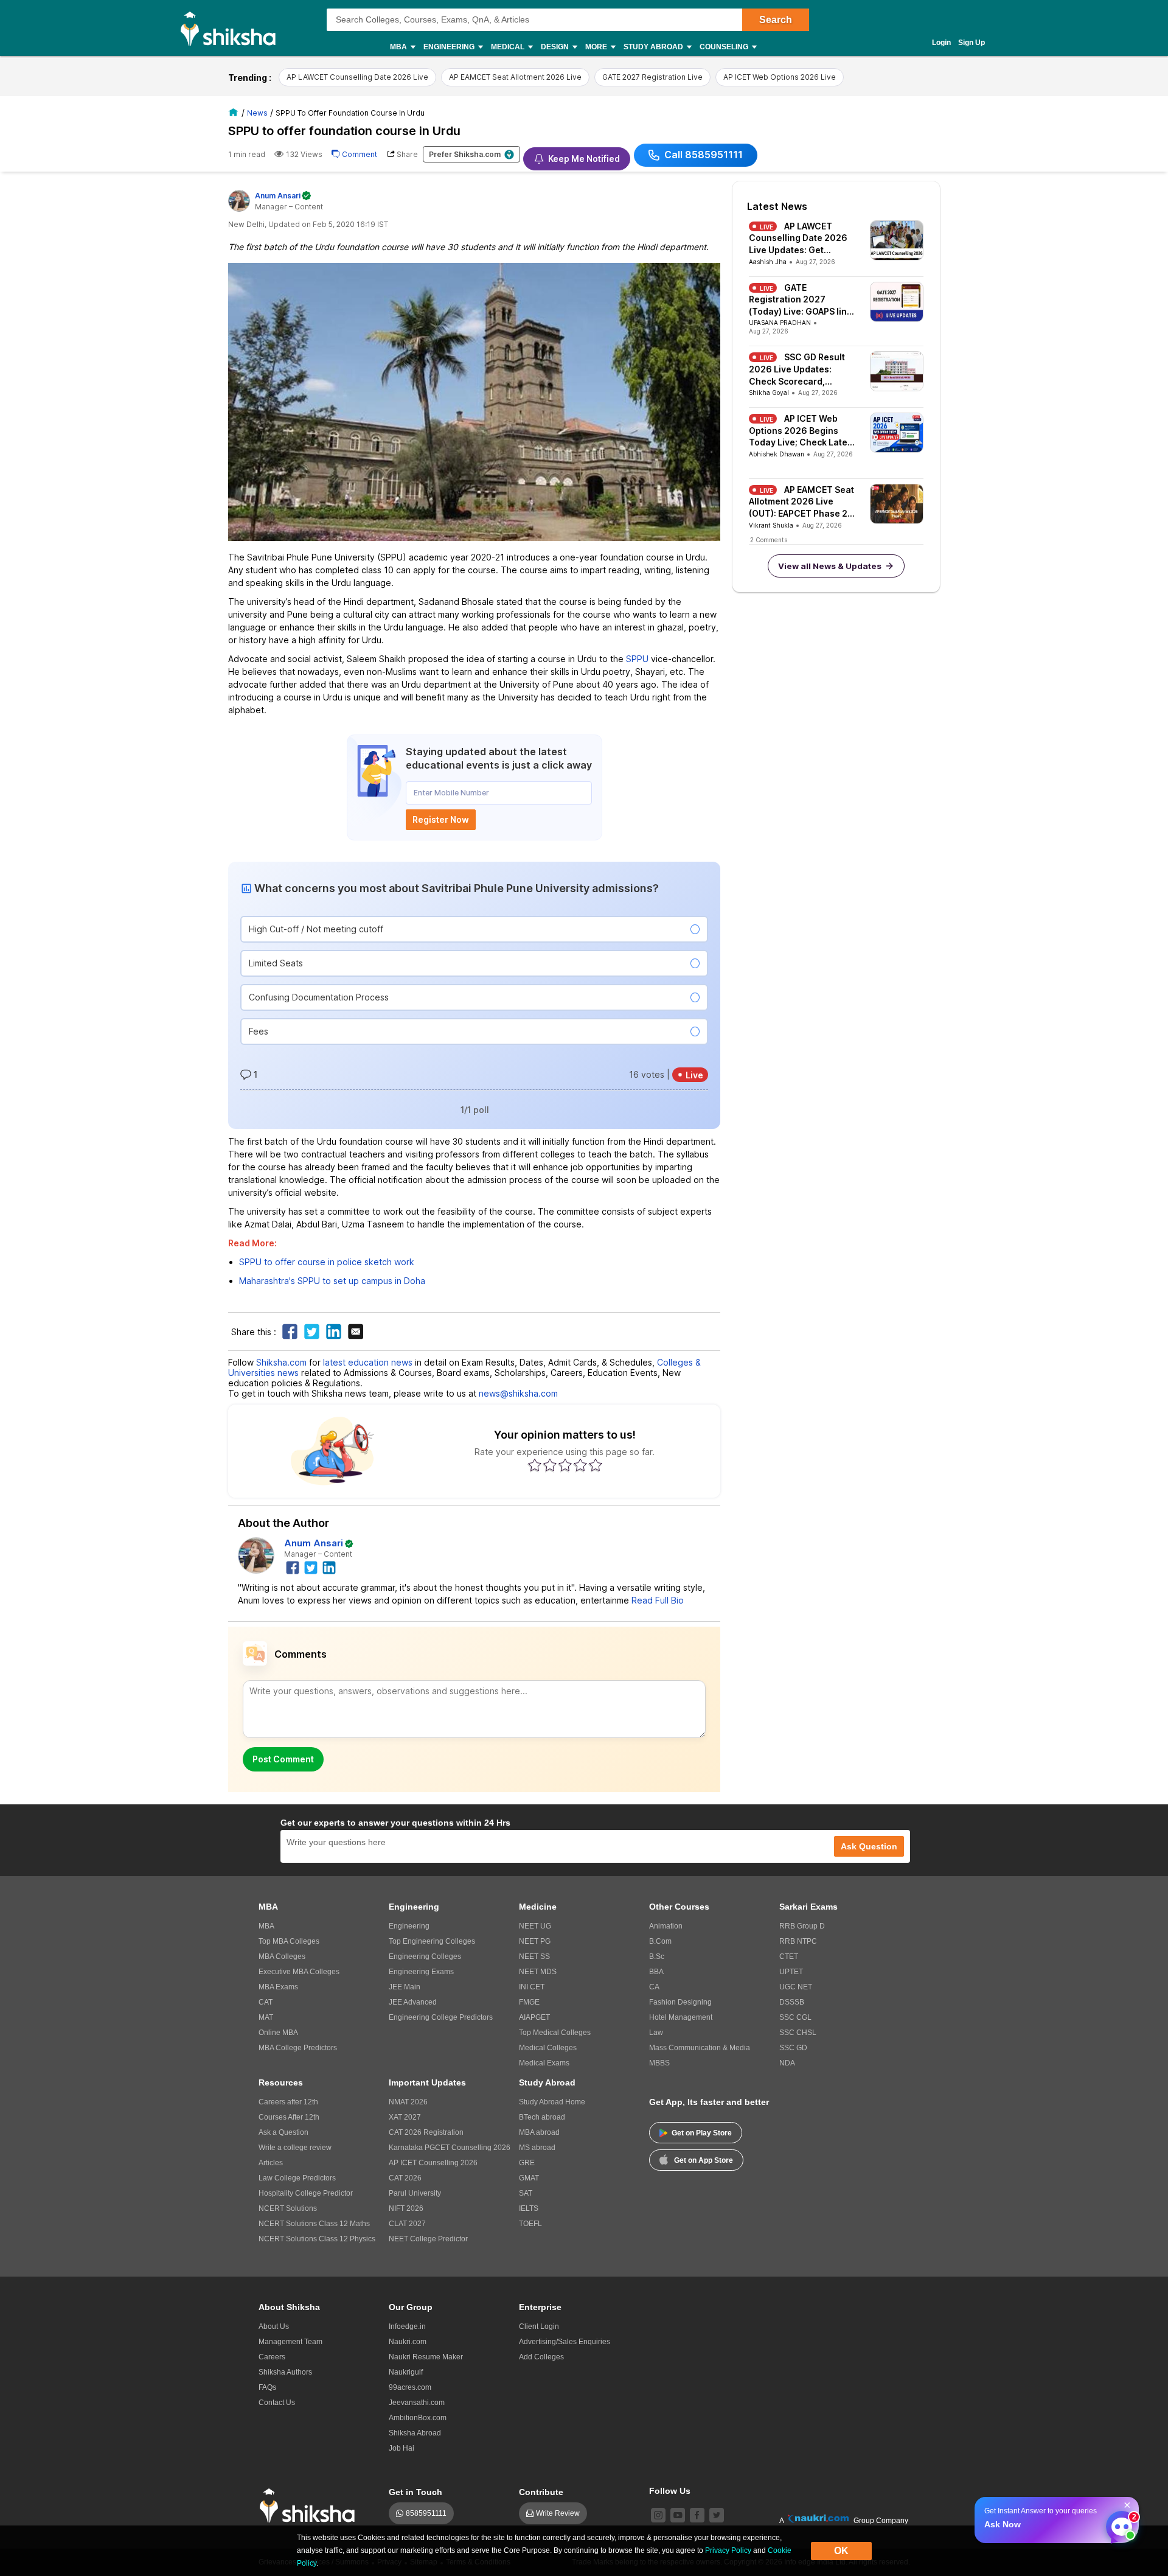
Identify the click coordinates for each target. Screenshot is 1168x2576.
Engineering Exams (421, 1972)
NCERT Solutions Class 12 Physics (317, 2239)
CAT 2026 (405, 2178)
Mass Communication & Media (700, 2048)
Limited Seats (276, 963)
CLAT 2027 (407, 2224)
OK (841, 2551)
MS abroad (537, 2148)
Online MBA (278, 2033)
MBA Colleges (282, 1956)
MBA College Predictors (298, 2048)
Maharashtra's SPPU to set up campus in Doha (332, 1281)
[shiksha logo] (311, 2506)
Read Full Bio (658, 1600)
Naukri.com (408, 2342)
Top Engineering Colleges (432, 1941)
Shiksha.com (281, 1362)
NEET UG (535, 1926)
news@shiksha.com (518, 1393)
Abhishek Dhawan (777, 454)
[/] (235, 112)
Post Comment (283, 1759)
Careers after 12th (288, 2102)
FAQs (267, 2387)
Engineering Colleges (425, 1956)
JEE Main (405, 1987)
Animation (666, 1926)
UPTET (791, 1972)
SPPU (637, 659)
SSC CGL (795, 2017)
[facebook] (293, 1566)
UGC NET (796, 1987)
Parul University (415, 2193)
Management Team (290, 2342)
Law (656, 2033)
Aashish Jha (768, 262)
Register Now (441, 819)
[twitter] (311, 1566)
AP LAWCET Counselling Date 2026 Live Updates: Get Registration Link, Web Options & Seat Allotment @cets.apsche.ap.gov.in (801, 239)
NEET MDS (538, 1972)
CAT (266, 2002)
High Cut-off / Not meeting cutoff (316, 929)
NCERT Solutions (288, 2208)
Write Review (558, 2513)
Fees (259, 1031)
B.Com (660, 1941)
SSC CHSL (798, 2033)
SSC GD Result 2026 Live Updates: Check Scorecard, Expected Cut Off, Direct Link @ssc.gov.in (799, 369)
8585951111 (426, 2513)
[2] (1119, 2524)
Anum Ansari (314, 1543)
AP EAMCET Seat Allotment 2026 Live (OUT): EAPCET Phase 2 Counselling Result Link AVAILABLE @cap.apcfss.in (801, 502)
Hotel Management (681, 2017)
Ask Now (1003, 2524)
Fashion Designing (680, 2002)
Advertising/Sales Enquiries (565, 2342)
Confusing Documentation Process (319, 997)
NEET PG (535, 1941)
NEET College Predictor (428, 2239)
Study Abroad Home (552, 2102)
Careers (272, 2357)
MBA (266, 1926)
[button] (474, 929)
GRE (527, 2163)
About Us (274, 2326)
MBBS (659, 2063)
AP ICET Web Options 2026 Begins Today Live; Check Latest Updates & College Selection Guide (802, 431)
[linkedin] (330, 1566)
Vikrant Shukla (771, 525)
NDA (787, 2063)
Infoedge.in (407, 2326)
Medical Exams (544, 2063)
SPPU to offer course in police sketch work (327, 1262)
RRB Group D (802, 1926)
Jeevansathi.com (417, 2403)
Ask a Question (283, 2132)
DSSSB (792, 2002)
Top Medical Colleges (555, 2033)
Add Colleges (541, 2357)
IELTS (529, 2208)
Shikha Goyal (769, 393)
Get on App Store (704, 2160)
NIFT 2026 (406, 2208)
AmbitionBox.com (418, 2418)
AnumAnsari (278, 196)
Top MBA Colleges (289, 1941)
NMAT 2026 (408, 2102)
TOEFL (530, 2224)
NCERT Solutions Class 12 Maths (314, 2224)
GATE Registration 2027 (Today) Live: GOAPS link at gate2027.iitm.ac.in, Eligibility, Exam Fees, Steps (800, 300)
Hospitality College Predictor (306, 2193)
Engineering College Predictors (441, 2017)
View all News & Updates (830, 566)
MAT (266, 2017)
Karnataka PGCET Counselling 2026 (450, 2148)
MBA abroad (539, 2132)
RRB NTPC (798, 1941)
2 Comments (769, 540)
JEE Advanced (413, 2002)
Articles (271, 2163)
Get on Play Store (702, 2133)
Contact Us (277, 2403)
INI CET (532, 1987)
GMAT (529, 2178)
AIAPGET (534, 2017)
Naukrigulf (406, 2372)
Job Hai (401, 2448)
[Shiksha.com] (233, 28)
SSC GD (793, 2048)
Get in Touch (415, 2492)
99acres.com (410, 2387)
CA (654, 1987)
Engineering (409, 1926)
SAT (526, 2193)
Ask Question (869, 1846)
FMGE (529, 2002)
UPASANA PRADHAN (780, 323)
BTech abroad (542, 2117)
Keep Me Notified (584, 159)
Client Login (539, 2326)
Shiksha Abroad (415, 2433)
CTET (789, 1956)
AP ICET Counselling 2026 (433, 2163)
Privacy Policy (728, 2550)
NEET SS (534, 1956)
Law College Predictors (297, 2178)
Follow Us (670, 2491)
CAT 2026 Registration (426, 2132)
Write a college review (295, 2148)
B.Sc (657, 1956)
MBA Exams (278, 1987)
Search (776, 20)
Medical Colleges (548, 2048)
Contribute (541, 2492)
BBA (656, 1972)
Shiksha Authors (285, 2372)
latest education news (368, 1362)
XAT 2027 (405, 2117)
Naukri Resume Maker (426, 2357)
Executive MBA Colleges (299, 1972)
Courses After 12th (289, 2117)
